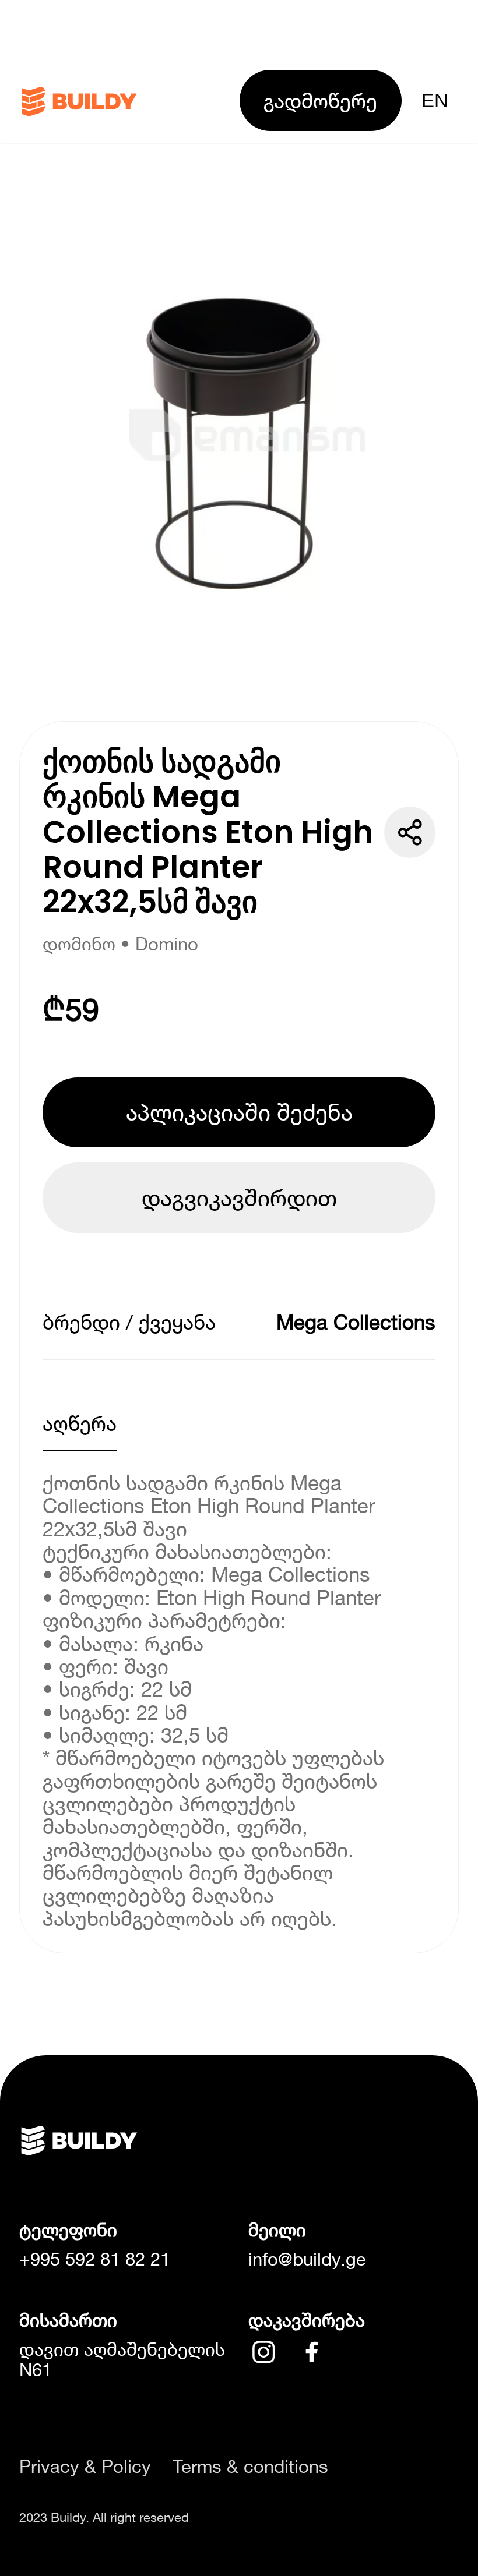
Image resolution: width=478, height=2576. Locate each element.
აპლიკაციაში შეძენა (239, 1112)
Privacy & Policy (85, 2467)
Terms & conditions (250, 2467)
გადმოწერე (320, 100)
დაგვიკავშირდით (239, 1197)
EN (435, 100)
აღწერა (80, 1423)
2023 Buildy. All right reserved (104, 2517)
